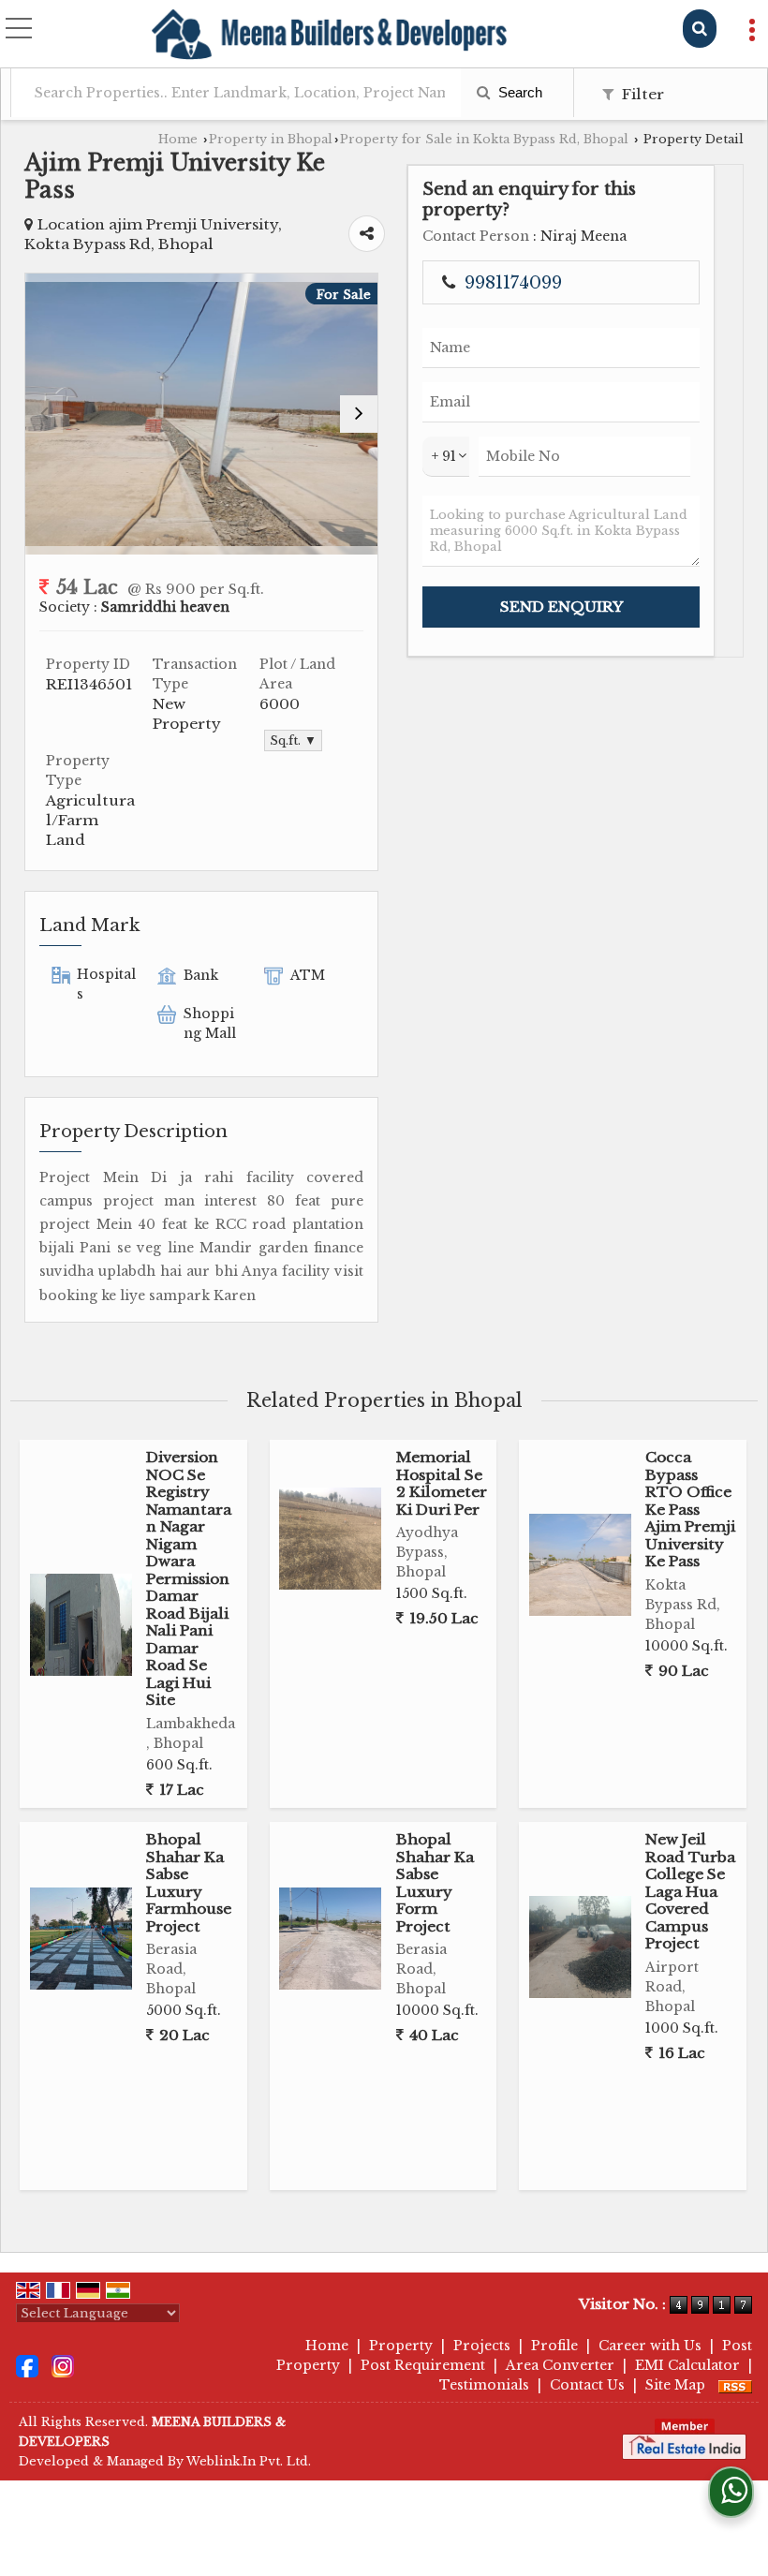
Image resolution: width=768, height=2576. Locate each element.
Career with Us (650, 2346)
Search (518, 92)
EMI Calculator (687, 2365)
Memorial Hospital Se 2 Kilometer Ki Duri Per (442, 1483)
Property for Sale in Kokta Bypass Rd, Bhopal (484, 139)
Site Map (675, 2385)
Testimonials (484, 2385)
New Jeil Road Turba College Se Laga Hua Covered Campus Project (690, 1891)
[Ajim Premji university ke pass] (201, 414)
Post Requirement (423, 2365)
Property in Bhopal (271, 139)
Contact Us (587, 2385)
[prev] (44, 414)
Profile (554, 2346)
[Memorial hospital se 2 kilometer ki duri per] (330, 1539)
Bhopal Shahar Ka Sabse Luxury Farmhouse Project (189, 1882)
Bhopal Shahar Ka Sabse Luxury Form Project (435, 1882)
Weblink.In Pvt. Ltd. (249, 2461)
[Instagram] (63, 2365)
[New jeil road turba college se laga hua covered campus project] (580, 1947)
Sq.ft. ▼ (293, 740)
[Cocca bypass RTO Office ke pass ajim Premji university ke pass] (580, 1565)
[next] (359, 414)
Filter (641, 94)
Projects (482, 2346)
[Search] (700, 29)
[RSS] (735, 2385)
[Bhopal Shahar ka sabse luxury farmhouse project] (81, 1939)
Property (401, 2346)
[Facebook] (27, 2365)
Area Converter (560, 2365)
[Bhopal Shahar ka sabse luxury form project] (330, 1939)
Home (178, 139)
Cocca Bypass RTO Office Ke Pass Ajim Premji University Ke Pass (690, 1509)
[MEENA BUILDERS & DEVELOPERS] (329, 36)
